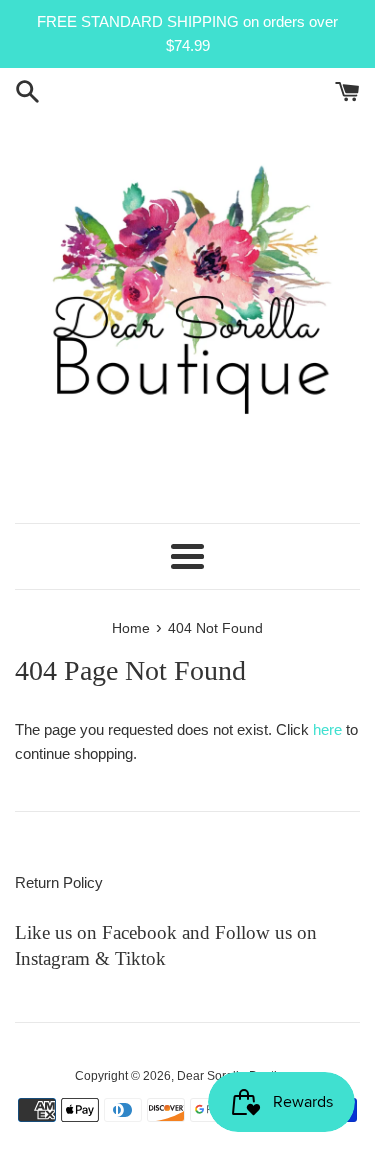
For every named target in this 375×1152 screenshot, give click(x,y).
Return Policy (59, 882)
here (327, 729)
